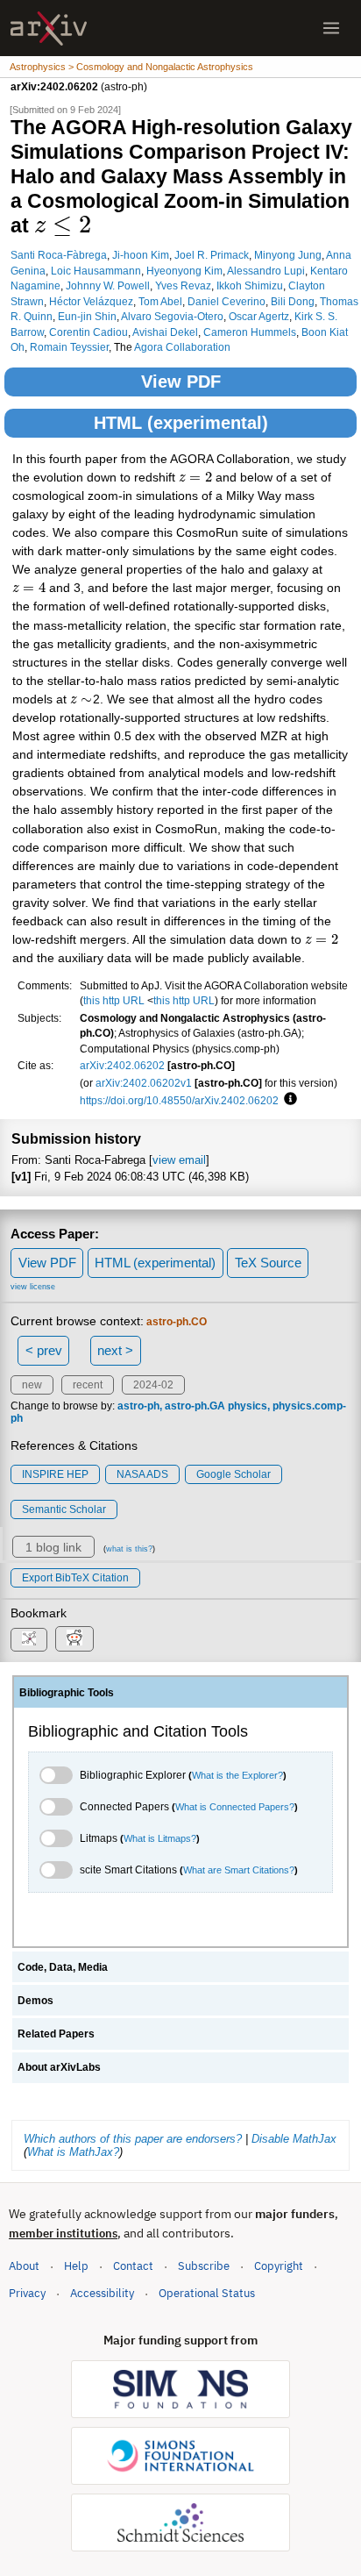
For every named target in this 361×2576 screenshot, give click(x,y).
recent (88, 1385)
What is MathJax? (73, 2152)
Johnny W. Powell (108, 285)
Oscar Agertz (259, 316)
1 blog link (53, 1547)
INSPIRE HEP (55, 1474)
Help (76, 2266)
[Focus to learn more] (288, 1100)
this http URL (114, 1000)
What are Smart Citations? (239, 1870)
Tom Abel (160, 301)
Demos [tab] (35, 2001)
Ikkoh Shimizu (250, 285)
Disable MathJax (294, 2139)
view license (33, 1287)
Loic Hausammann (96, 271)
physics (248, 1406)
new (32, 1385)
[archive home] (49, 29)
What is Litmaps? (160, 1838)
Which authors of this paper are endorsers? (133, 2139)
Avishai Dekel (165, 332)
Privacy (27, 2293)
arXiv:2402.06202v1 (144, 1083)
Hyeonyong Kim (184, 271)
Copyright (279, 2266)
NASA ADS (142, 1474)
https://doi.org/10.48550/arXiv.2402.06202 (179, 1100)
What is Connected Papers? (235, 1807)
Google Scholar (234, 1474)
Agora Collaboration (182, 347)
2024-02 (153, 1385)
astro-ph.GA (195, 1406)
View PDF (181, 382)
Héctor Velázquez (91, 301)
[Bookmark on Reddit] (74, 1639)
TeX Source (268, 1263)
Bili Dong (293, 301)
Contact (133, 2266)
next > (115, 1350)
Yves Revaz (183, 285)
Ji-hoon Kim (141, 255)
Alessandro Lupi (266, 271)
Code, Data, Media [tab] (63, 1967)
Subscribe (204, 2266)
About (24, 2266)
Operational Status (207, 2293)
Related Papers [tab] (56, 2034)
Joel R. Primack (212, 255)
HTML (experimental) (181, 423)
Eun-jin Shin (87, 316)
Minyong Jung (288, 255)
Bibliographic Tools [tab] (67, 1693)
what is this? (129, 1549)
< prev (44, 1350)
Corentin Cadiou (88, 332)
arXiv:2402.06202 (122, 1065)
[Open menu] (331, 28)
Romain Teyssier (69, 347)
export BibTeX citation (75, 1578)
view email (179, 1160)
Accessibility (102, 2293)
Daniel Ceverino (227, 301)
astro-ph (138, 1406)
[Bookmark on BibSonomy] (29, 1640)
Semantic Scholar (64, 1509)
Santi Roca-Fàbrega (59, 255)
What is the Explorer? (237, 1775)
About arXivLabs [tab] (59, 2067)
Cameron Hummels (250, 332)
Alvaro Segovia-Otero (172, 316)
